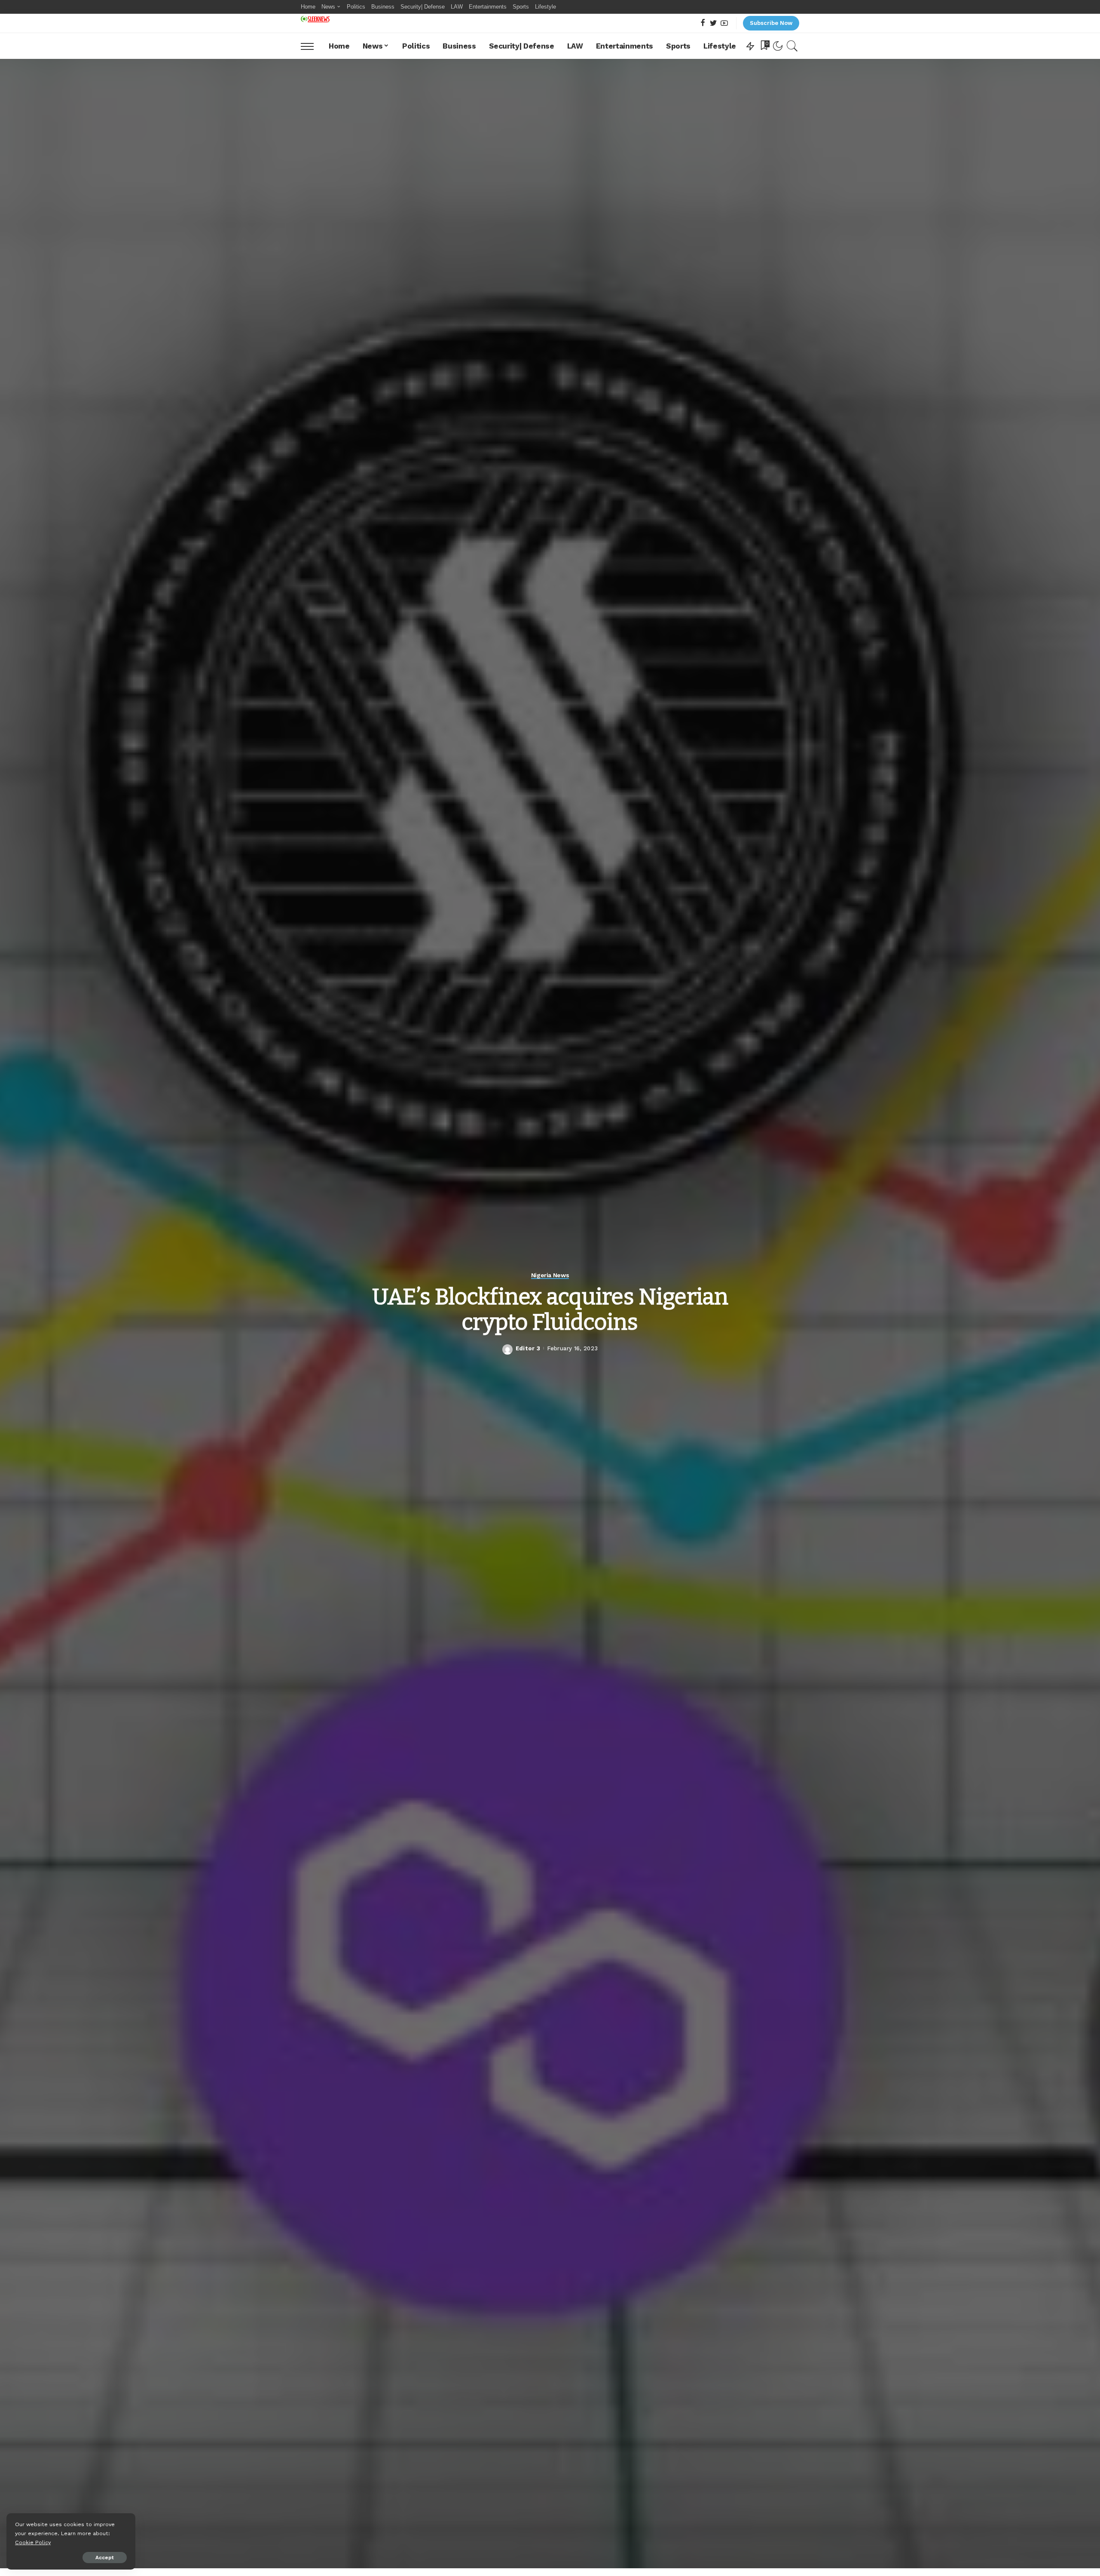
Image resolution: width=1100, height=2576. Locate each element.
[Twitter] (713, 23)
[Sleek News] (315, 19)
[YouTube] (724, 23)
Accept (105, 2558)
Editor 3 (528, 1348)
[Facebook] (703, 23)
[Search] (792, 46)
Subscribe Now (771, 23)
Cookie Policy (33, 2542)
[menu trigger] (312, 46)
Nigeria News (550, 1275)
